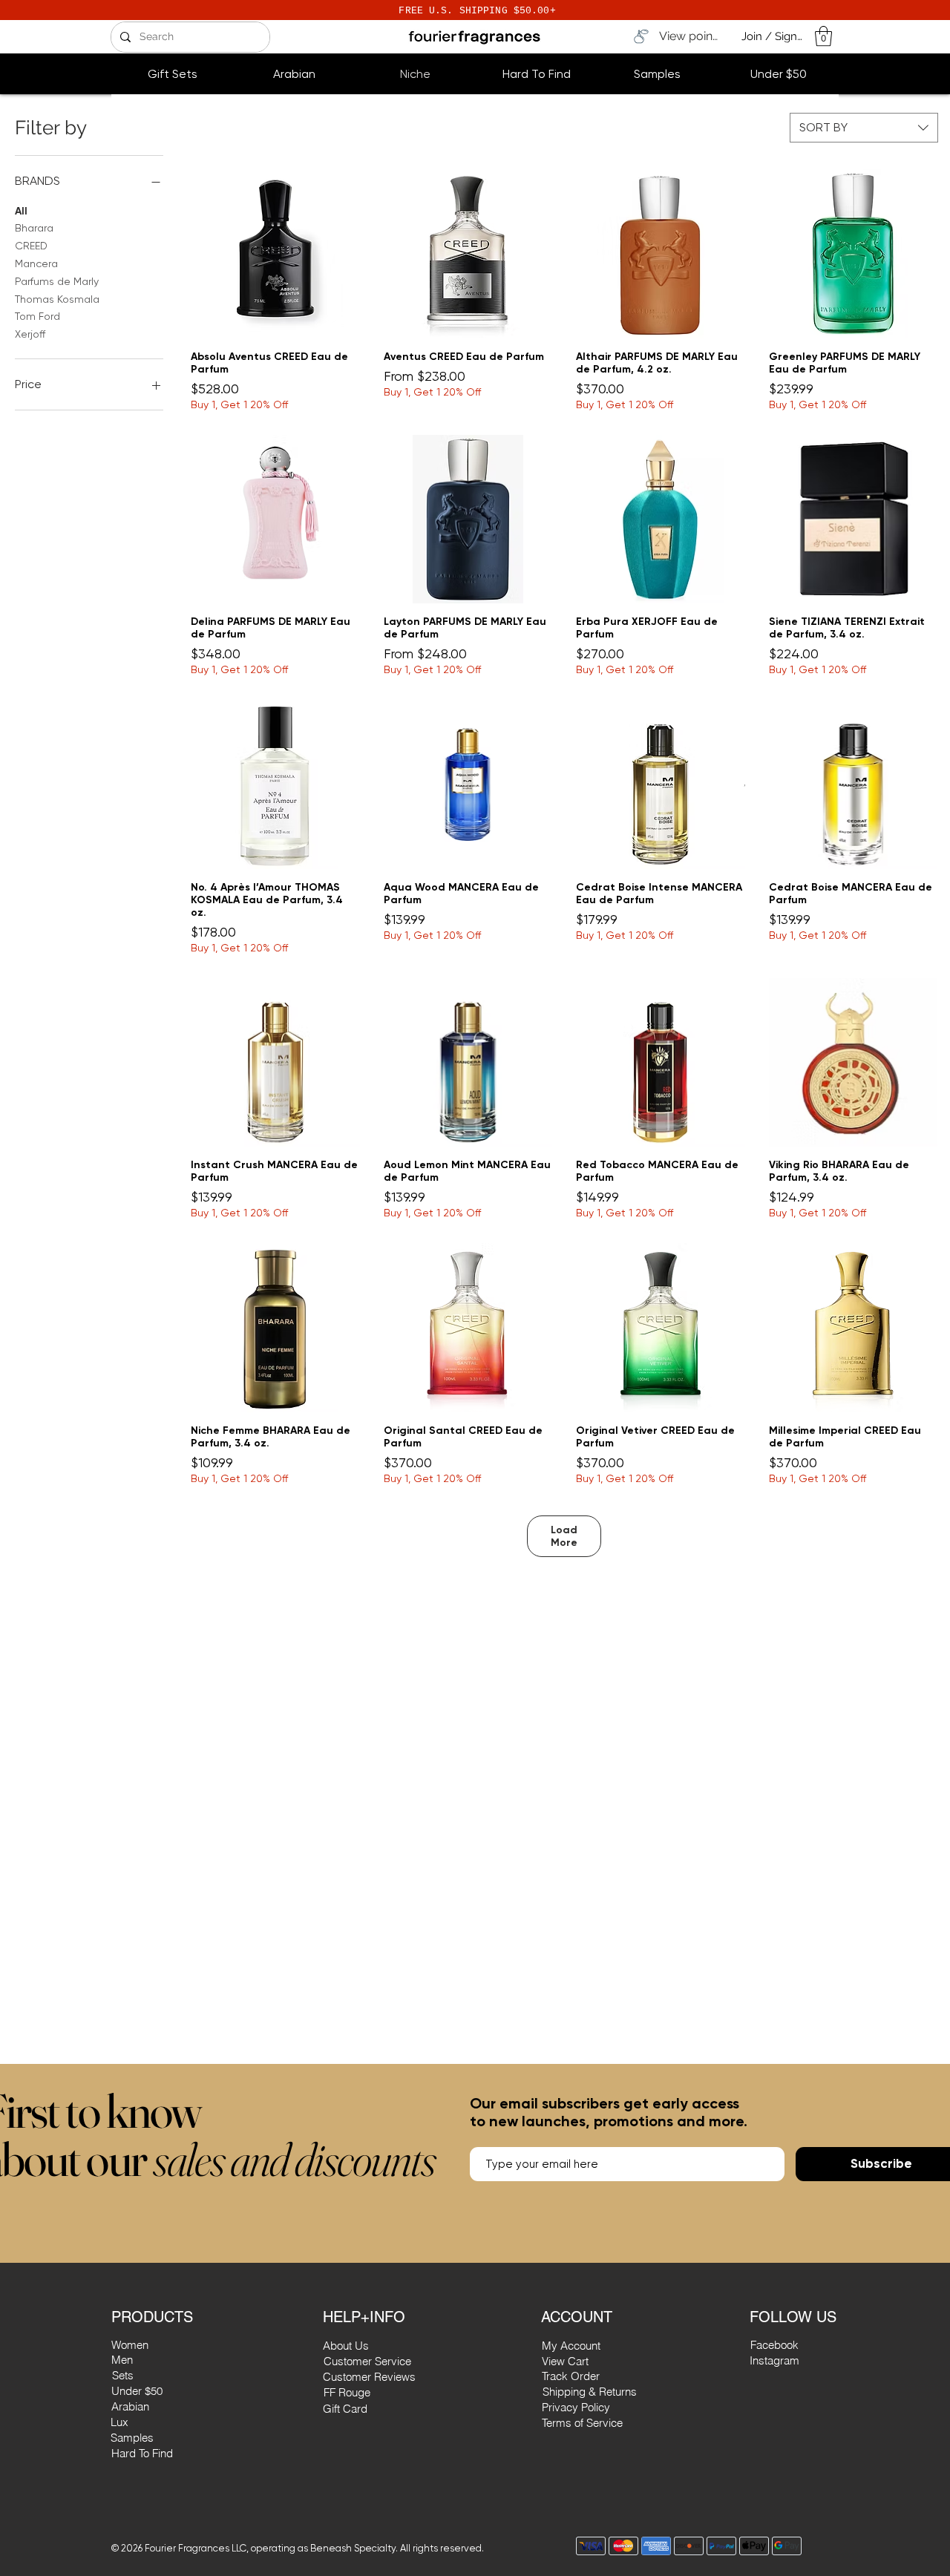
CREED (31, 246)
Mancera (36, 263)
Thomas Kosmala (57, 299)
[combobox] (864, 128)
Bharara (34, 228)
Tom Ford (37, 316)
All (21, 211)
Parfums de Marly (57, 281)
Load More (564, 1536)
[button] (823, 36)
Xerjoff (30, 334)
